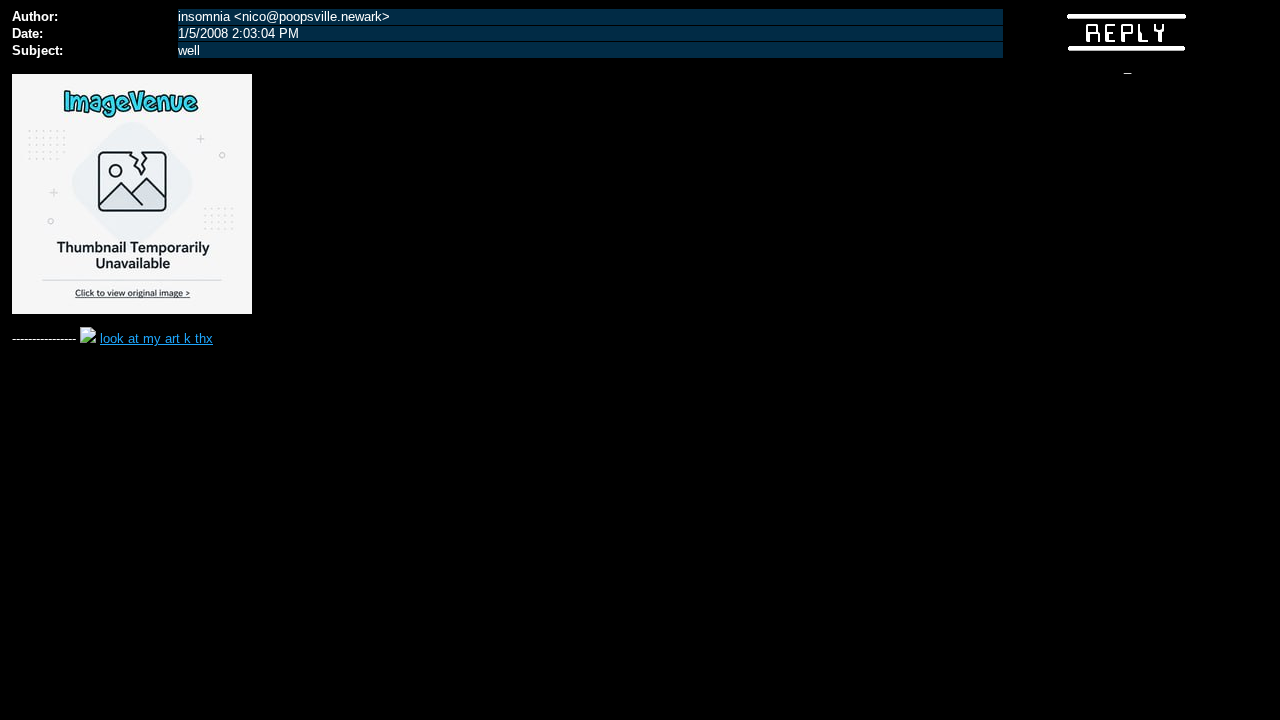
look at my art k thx (156, 338)
